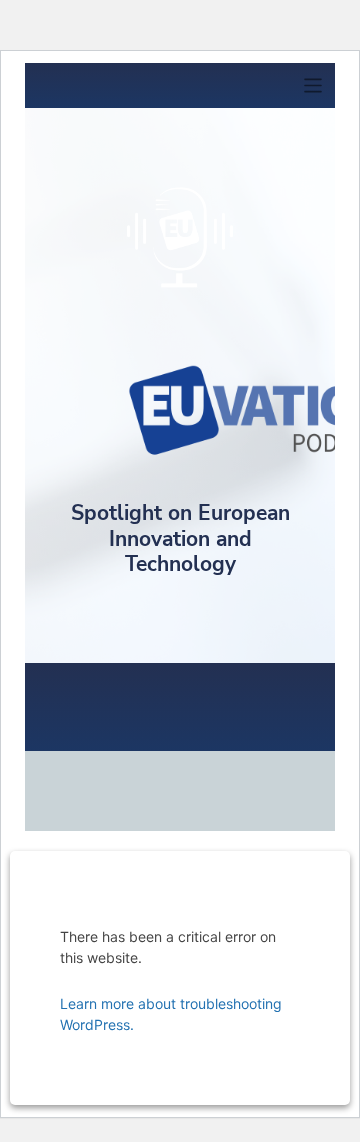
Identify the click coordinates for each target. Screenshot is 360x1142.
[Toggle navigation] (313, 85)
